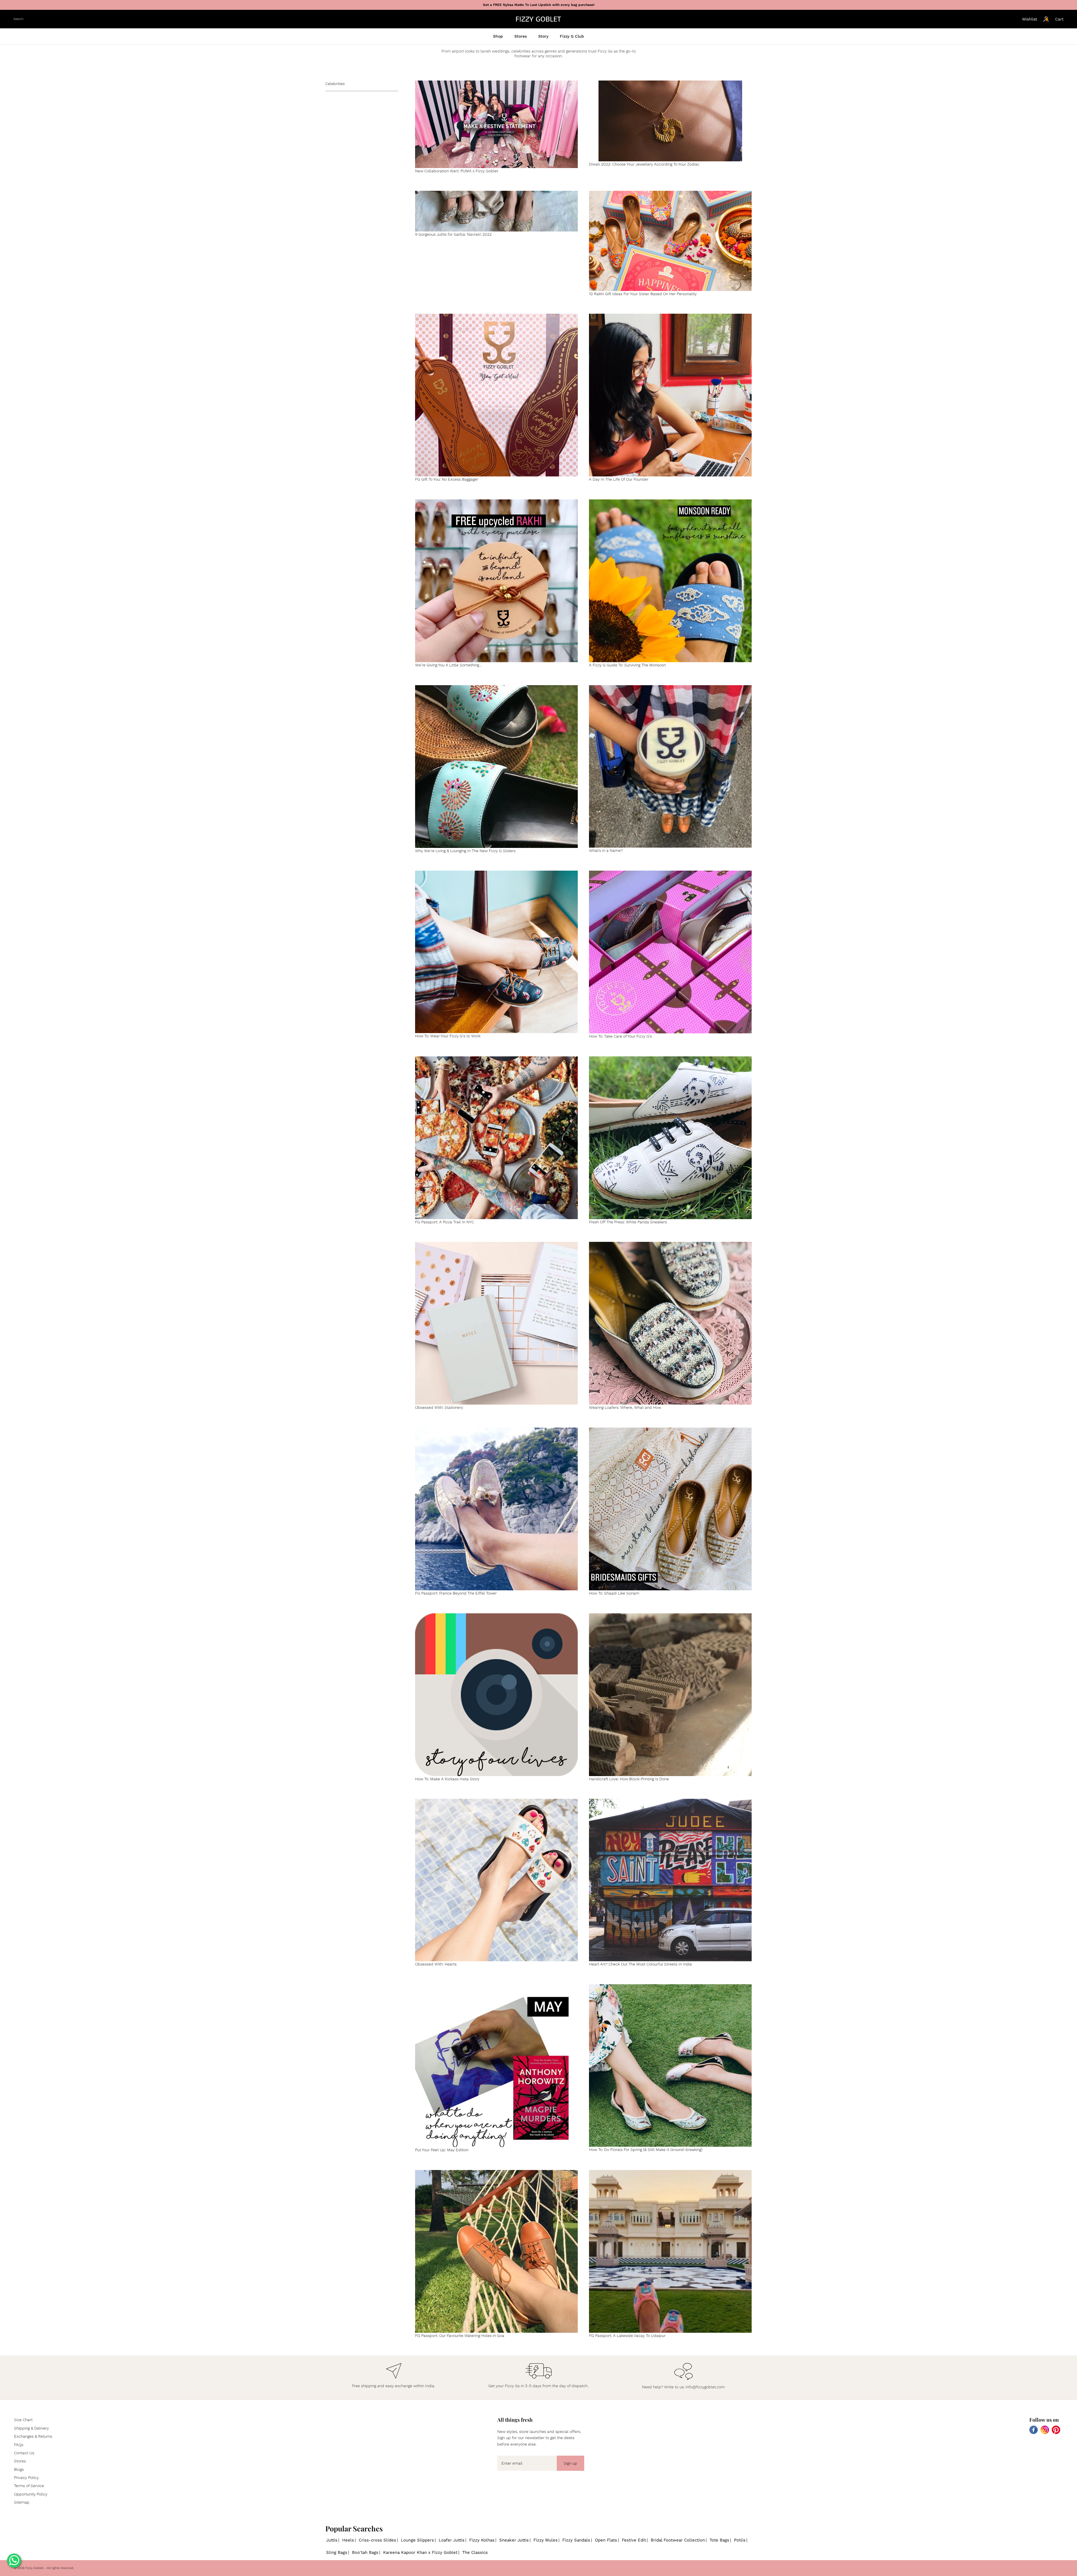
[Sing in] (1046, 19)
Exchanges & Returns (33, 2436)
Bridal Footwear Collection (678, 2540)
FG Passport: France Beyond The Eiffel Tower (456, 1593)
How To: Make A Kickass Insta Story (447, 1779)
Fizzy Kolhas (482, 2540)
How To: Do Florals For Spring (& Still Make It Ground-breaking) (646, 2150)
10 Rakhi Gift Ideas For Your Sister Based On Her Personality (643, 294)
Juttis (332, 2540)
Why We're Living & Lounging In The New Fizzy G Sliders (465, 851)
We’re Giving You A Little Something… (448, 665)
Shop (498, 36)
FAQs (19, 2445)
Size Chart (23, 2420)
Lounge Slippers (417, 2540)
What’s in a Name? (606, 850)
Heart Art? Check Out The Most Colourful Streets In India (640, 1964)
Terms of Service (29, 2486)
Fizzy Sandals (576, 2540)
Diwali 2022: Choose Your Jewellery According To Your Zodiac (644, 164)
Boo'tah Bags (365, 2552)
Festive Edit (634, 2540)
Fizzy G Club (572, 36)
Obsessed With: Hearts (436, 1964)
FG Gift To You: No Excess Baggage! (447, 479)
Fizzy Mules (546, 2540)
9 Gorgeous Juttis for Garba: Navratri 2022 (453, 234)
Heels (348, 2540)
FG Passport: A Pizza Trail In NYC (445, 1222)
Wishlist (1030, 19)
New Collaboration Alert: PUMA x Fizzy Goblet (457, 171)
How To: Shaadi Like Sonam (614, 1593)
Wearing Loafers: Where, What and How (625, 1407)
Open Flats (606, 2540)
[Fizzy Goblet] (538, 19)
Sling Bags (337, 2552)
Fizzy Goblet (34, 2568)
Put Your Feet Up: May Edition (442, 2150)
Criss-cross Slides (377, 2540)
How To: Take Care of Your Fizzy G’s (620, 1036)
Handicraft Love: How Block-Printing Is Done (629, 1779)
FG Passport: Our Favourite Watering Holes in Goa (460, 2336)
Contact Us (24, 2453)
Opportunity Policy (31, 2494)
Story (543, 36)
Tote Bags (719, 2540)
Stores (521, 36)
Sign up (570, 2463)
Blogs (19, 2469)
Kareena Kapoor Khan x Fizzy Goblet (420, 2552)
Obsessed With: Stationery (439, 1407)
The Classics (475, 2552)
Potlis (740, 2540)
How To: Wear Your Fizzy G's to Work (448, 1036)
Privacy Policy (26, 2478)
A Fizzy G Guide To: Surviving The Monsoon (627, 665)
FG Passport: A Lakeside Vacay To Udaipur (627, 2336)
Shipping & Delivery (31, 2428)
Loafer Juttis (452, 2540)
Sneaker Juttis (514, 2540)
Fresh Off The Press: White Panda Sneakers (628, 1222)
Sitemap (22, 2502)
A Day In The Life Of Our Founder (619, 479)
